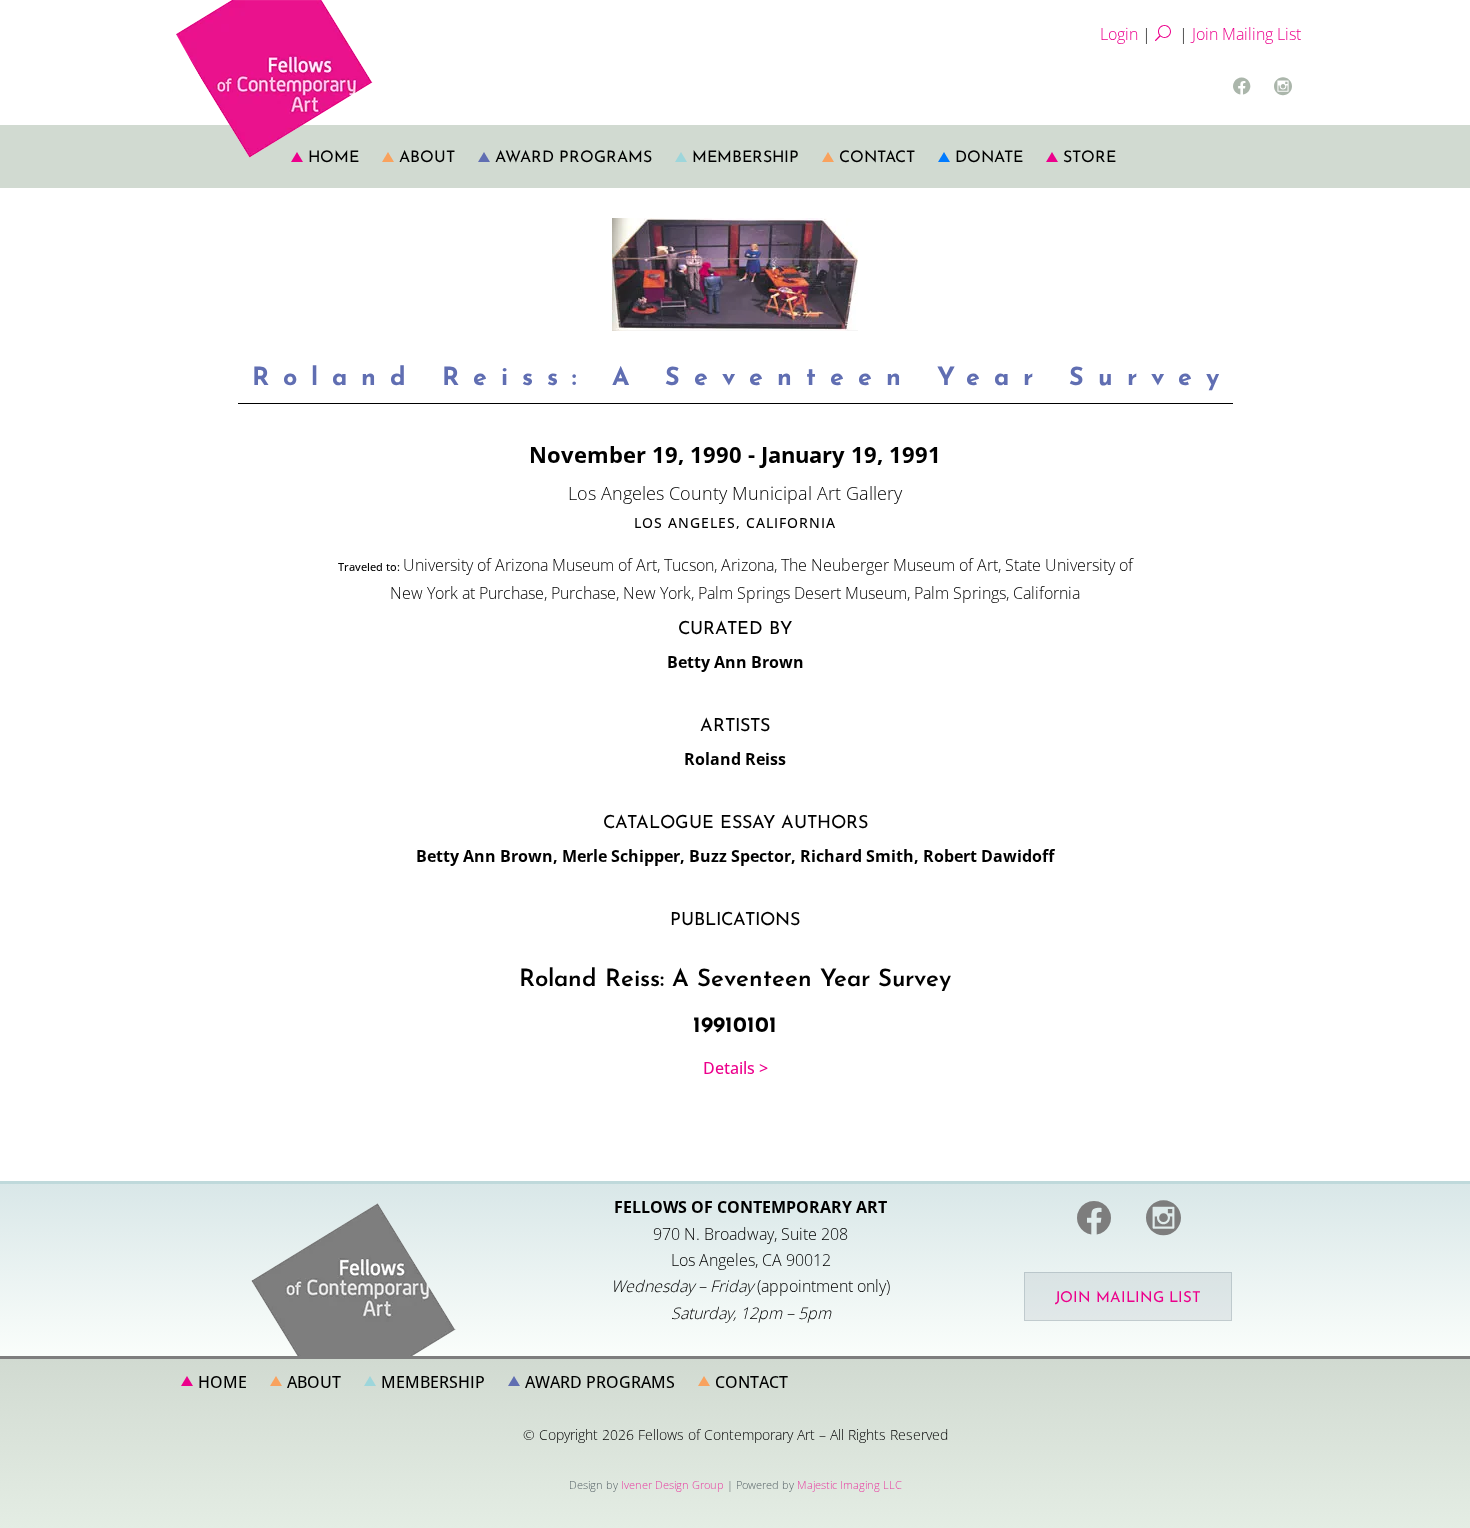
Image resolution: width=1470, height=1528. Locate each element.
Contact (877, 158)
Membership (745, 158)
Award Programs (573, 158)
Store (1089, 158)
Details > (735, 1068)
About (427, 158)
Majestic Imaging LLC (849, 1484)
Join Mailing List (1246, 34)
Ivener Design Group (672, 1484)
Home (333, 158)
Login (1119, 34)
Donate (989, 158)
